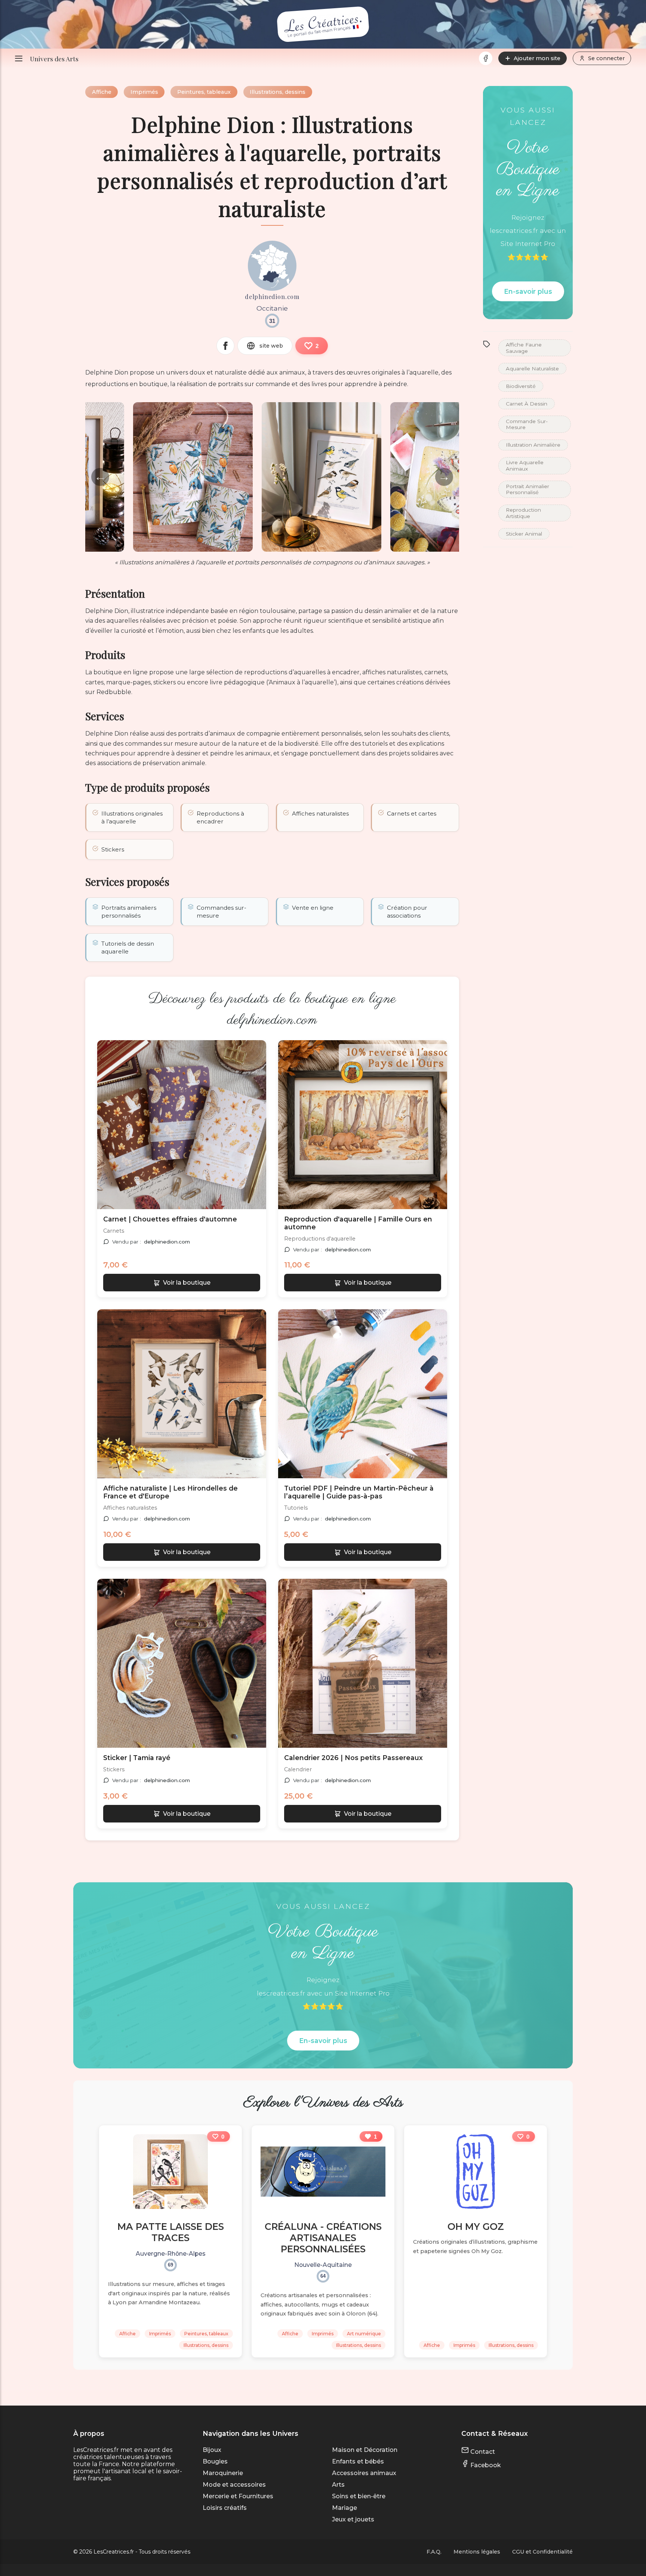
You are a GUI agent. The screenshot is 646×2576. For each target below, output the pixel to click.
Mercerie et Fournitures (238, 2496)
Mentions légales (477, 2552)
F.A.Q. (434, 2552)
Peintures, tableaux (204, 92)
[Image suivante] (255, 1125)
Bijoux (212, 2450)
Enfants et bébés (358, 2461)
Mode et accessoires (234, 2485)
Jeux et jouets (353, 2519)
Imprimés (144, 92)
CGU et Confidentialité (542, 2552)
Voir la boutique (187, 1283)
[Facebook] (486, 58)
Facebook (485, 2465)
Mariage (344, 2508)
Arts (338, 2485)
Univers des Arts (54, 58)
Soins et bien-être (359, 2496)
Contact (482, 2452)
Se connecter (606, 58)
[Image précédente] (108, 1125)
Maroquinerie (223, 2473)
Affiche (102, 92)
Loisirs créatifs (225, 2508)
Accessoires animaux (364, 2473)
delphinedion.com (167, 1242)
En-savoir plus (528, 291)
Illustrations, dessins (278, 92)
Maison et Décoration (365, 2450)
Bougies (215, 2461)
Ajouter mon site (537, 58)
